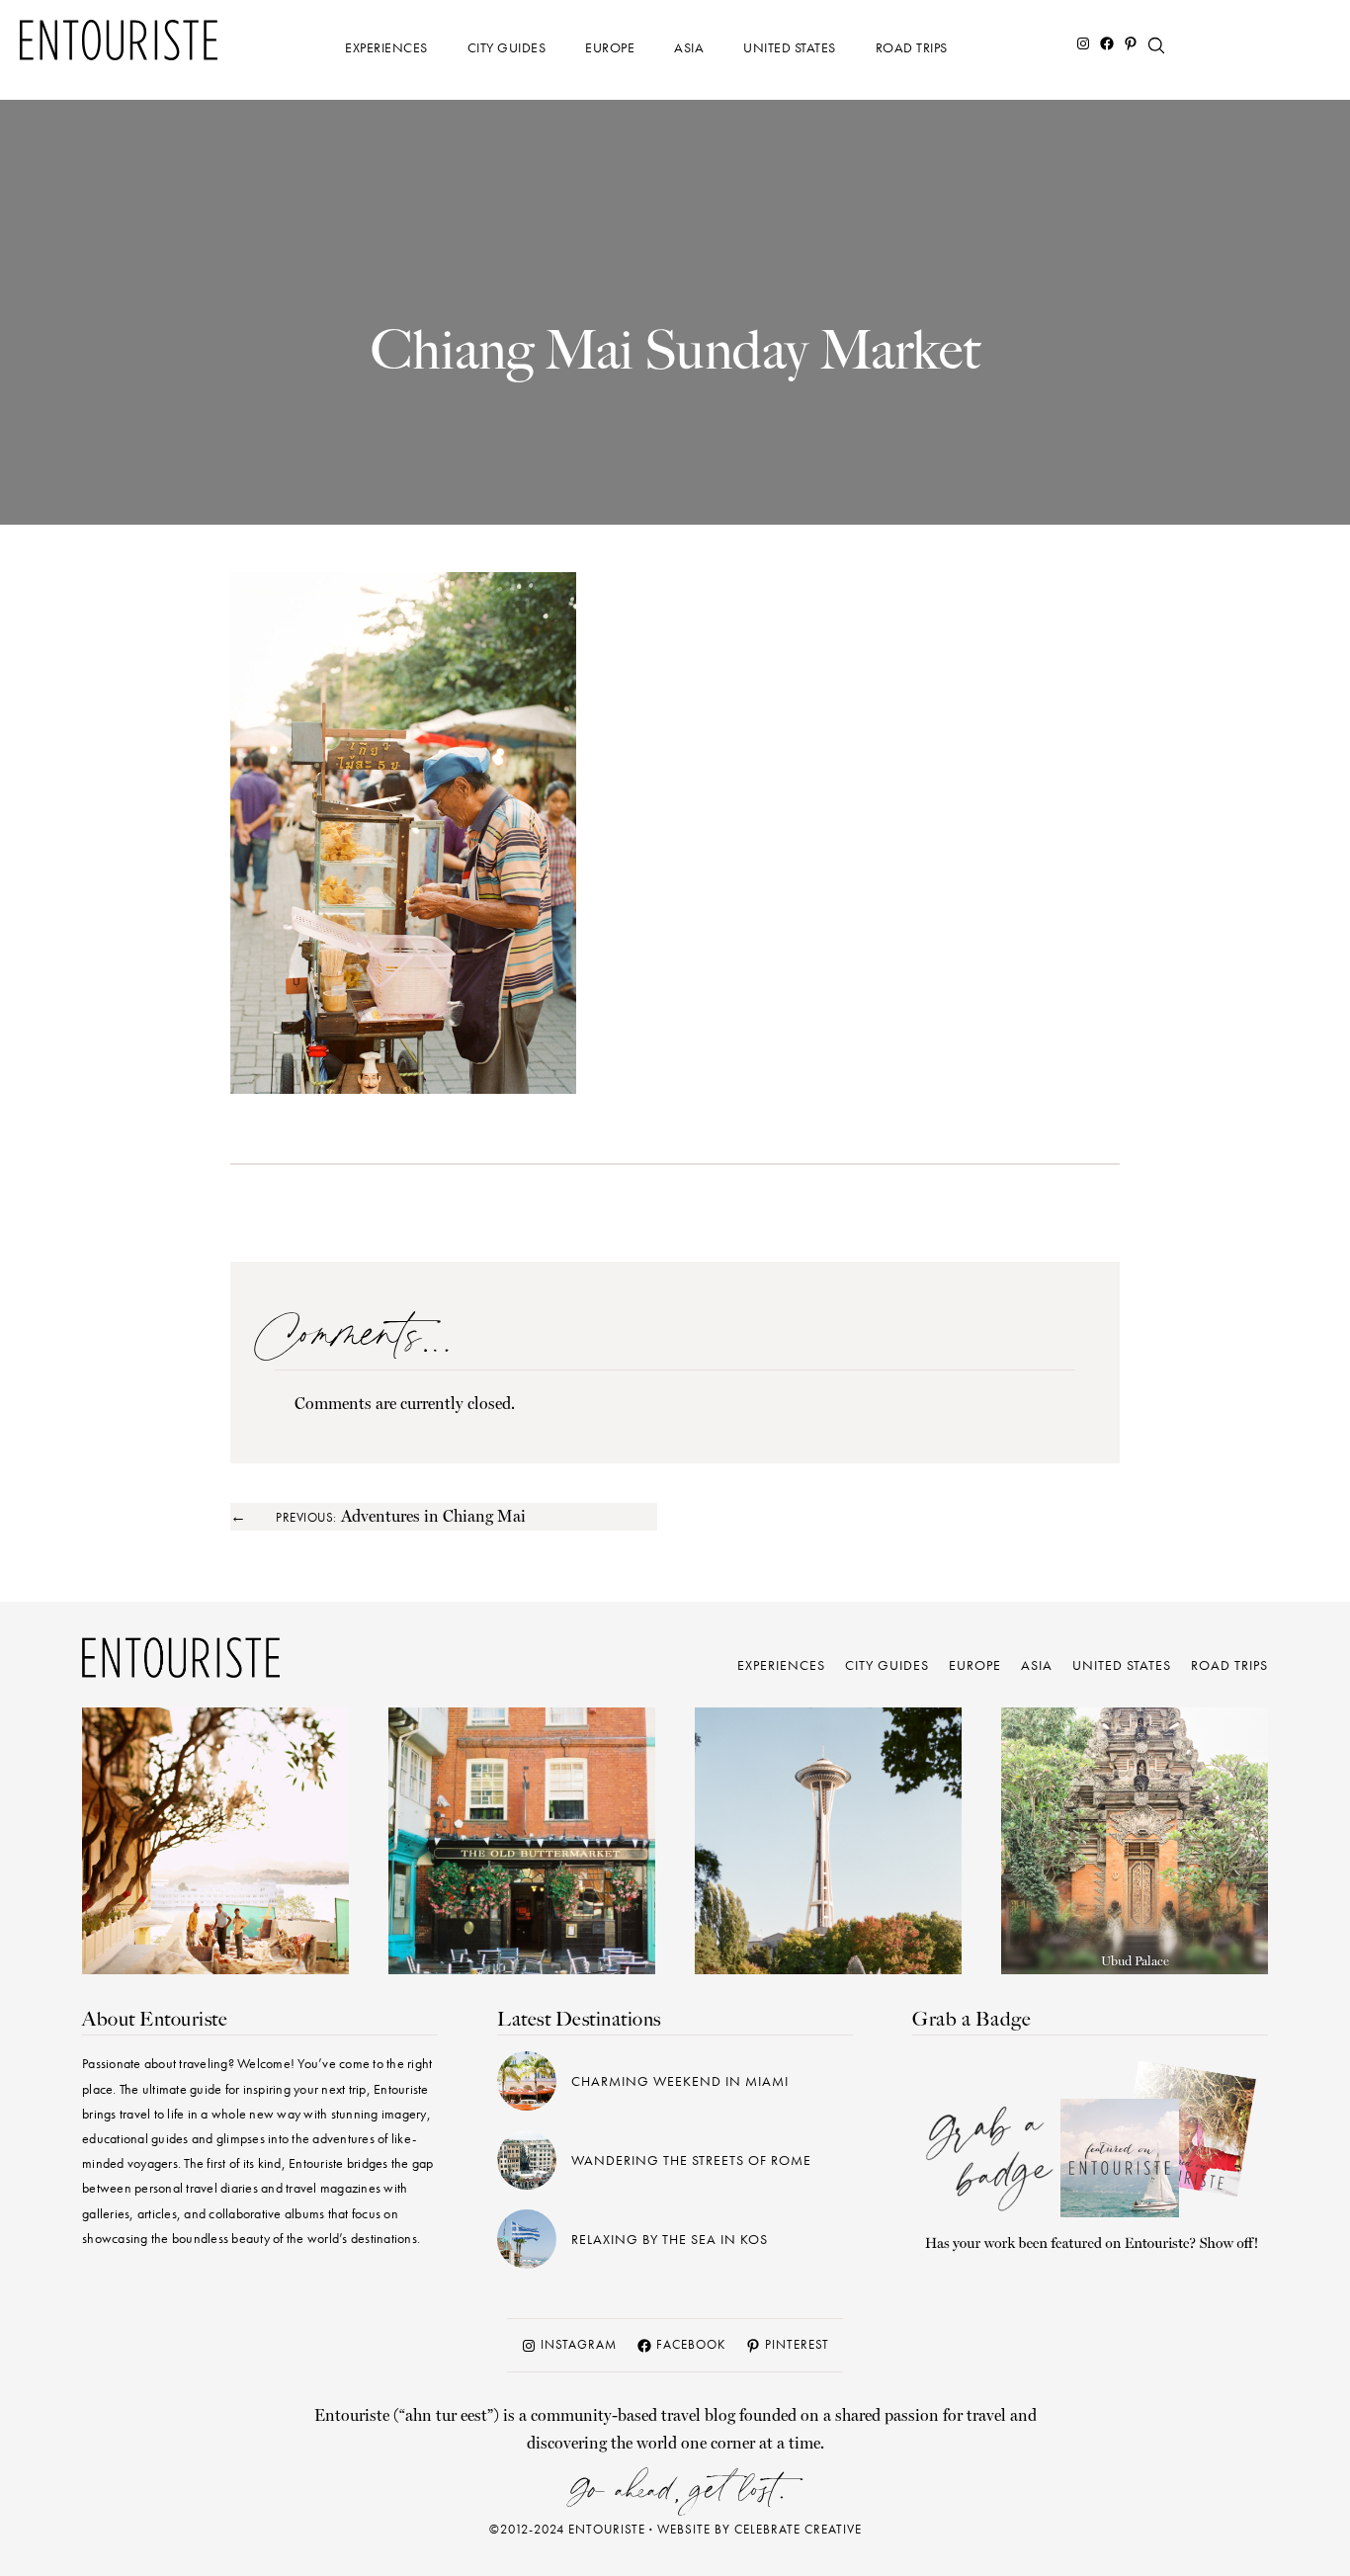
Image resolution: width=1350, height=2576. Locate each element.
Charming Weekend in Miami (680, 2081)
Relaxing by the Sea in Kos (670, 2239)
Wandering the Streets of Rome (691, 2160)
